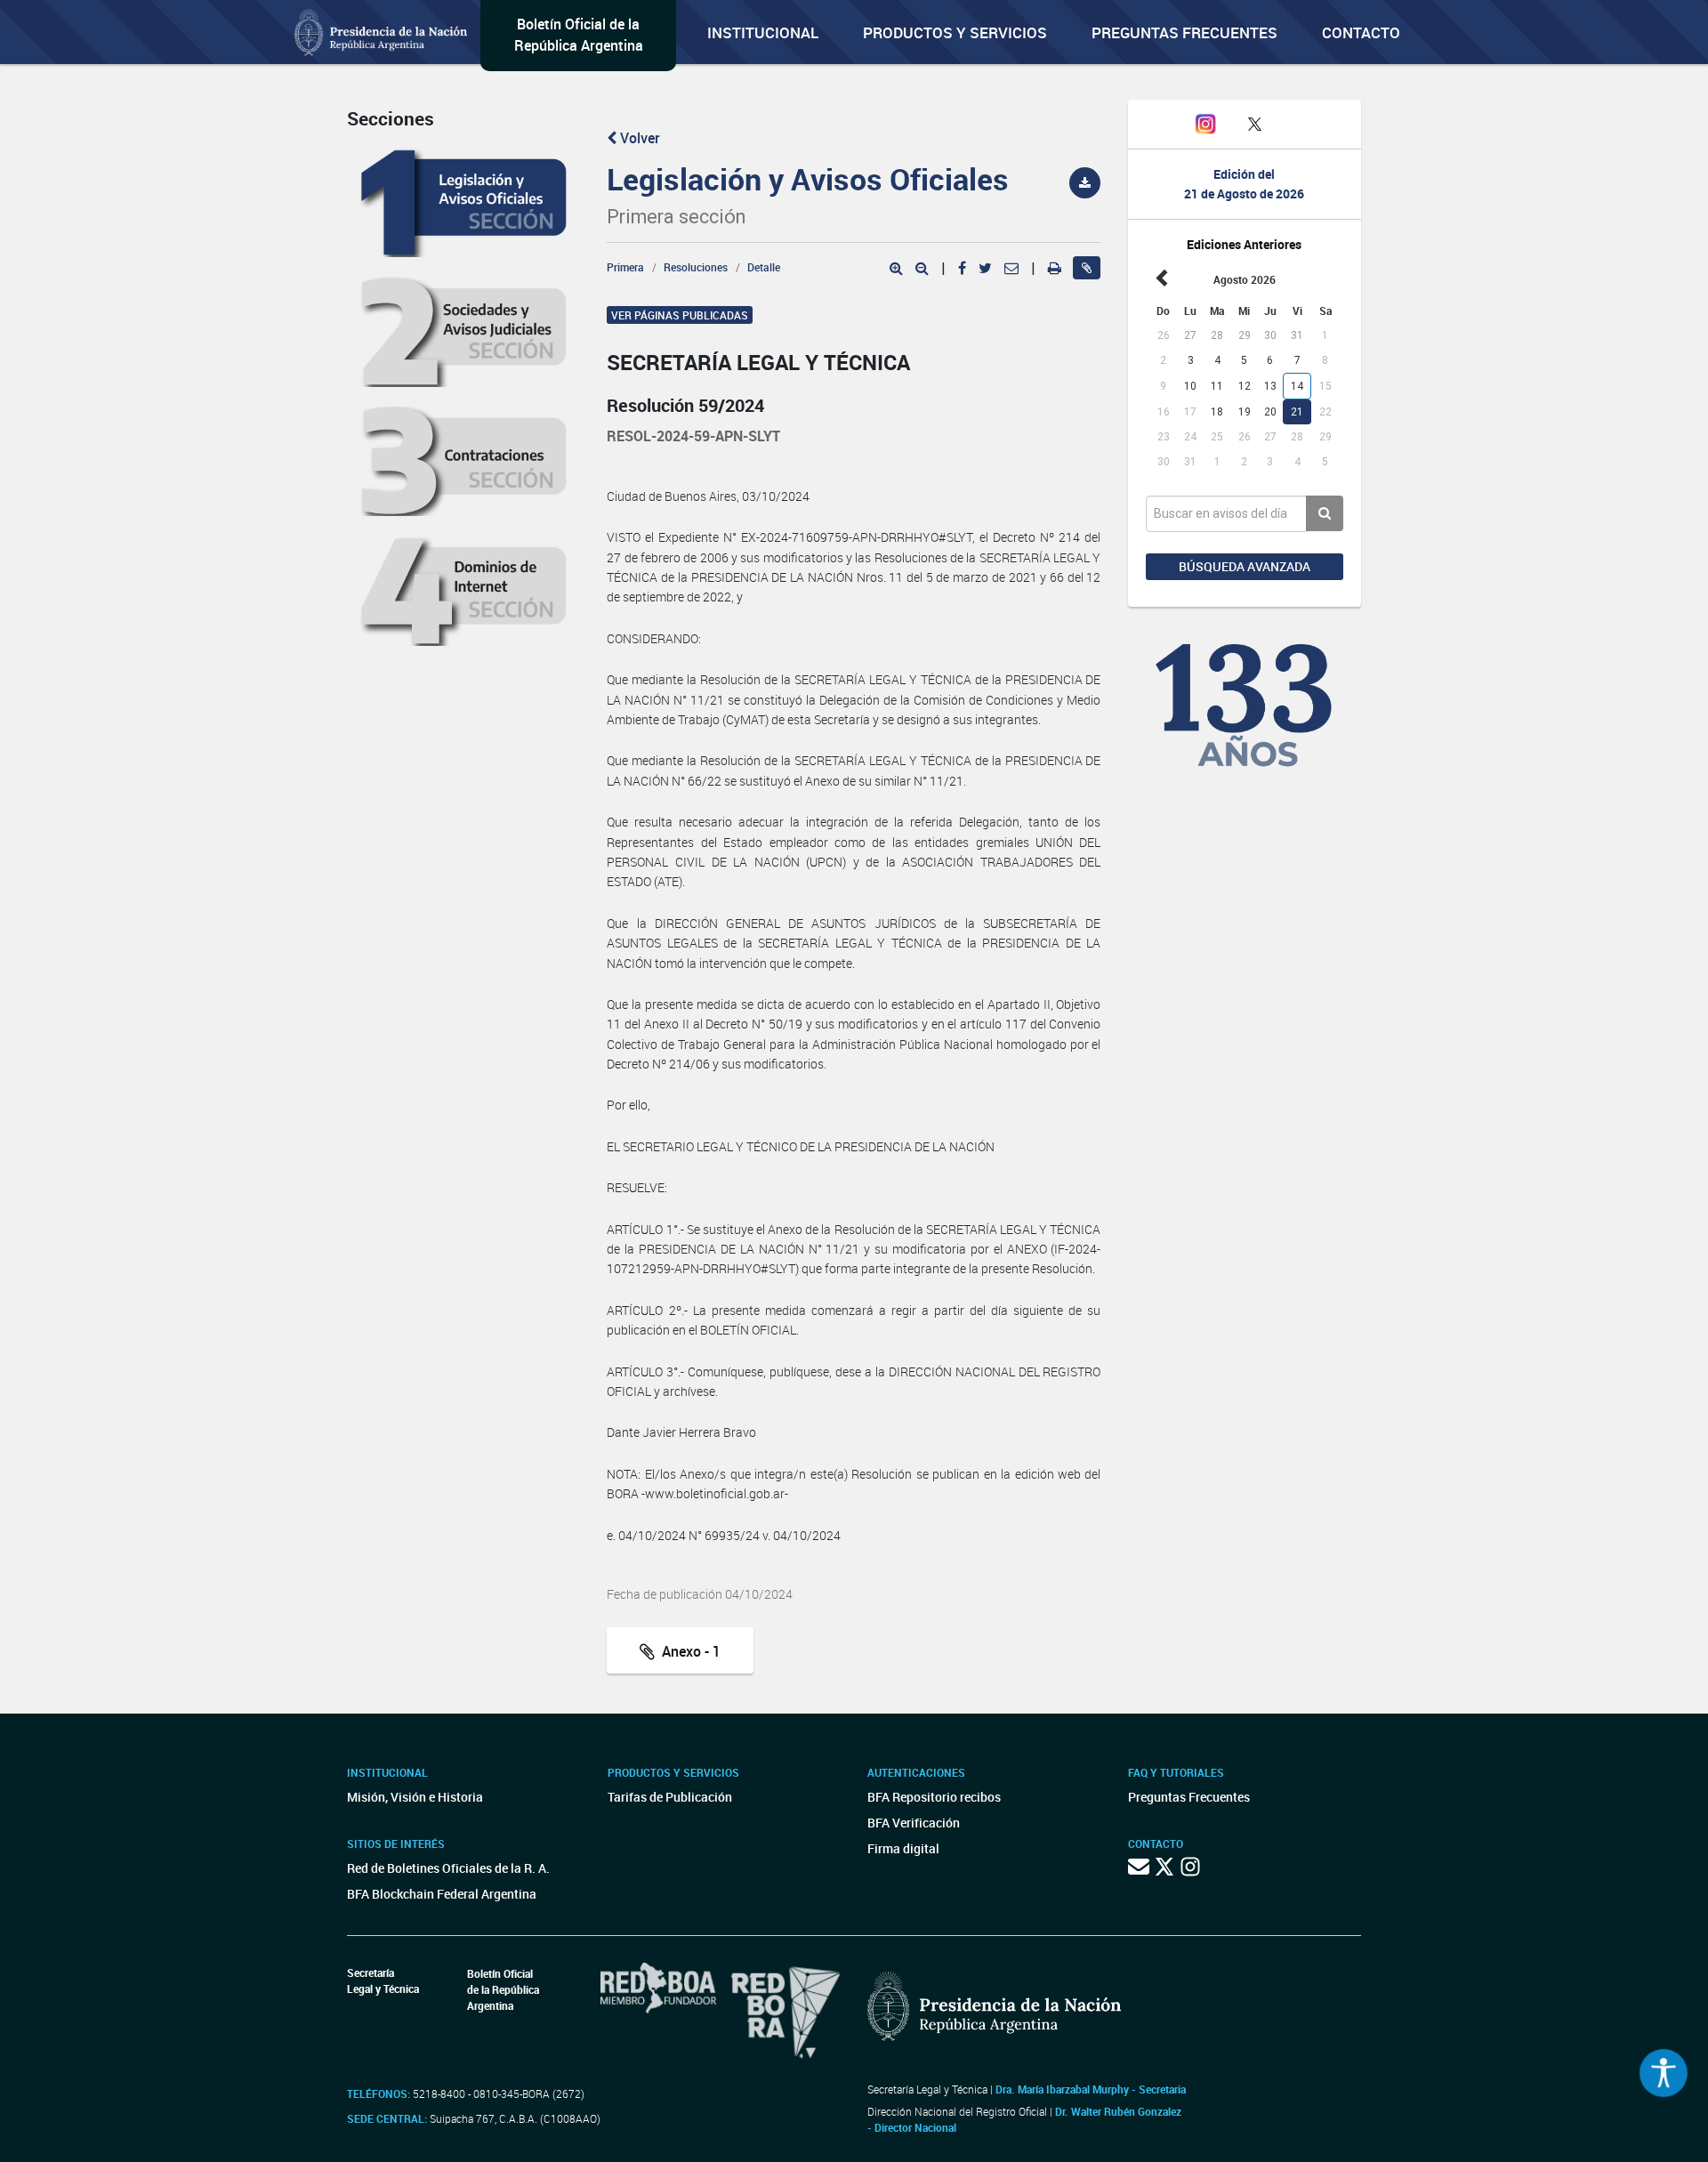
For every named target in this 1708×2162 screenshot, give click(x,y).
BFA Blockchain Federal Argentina (442, 1894)
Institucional (763, 32)
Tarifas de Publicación (670, 1797)
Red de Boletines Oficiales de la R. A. (448, 1868)
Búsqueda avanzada (1245, 566)
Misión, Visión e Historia (415, 1797)
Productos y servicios (955, 32)
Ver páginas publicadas (680, 315)
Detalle (764, 267)
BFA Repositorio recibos (934, 1797)
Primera (625, 267)
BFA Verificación (914, 1823)
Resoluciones (696, 267)
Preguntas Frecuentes (1184, 32)
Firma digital (903, 1848)
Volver (638, 138)
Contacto (1361, 32)
